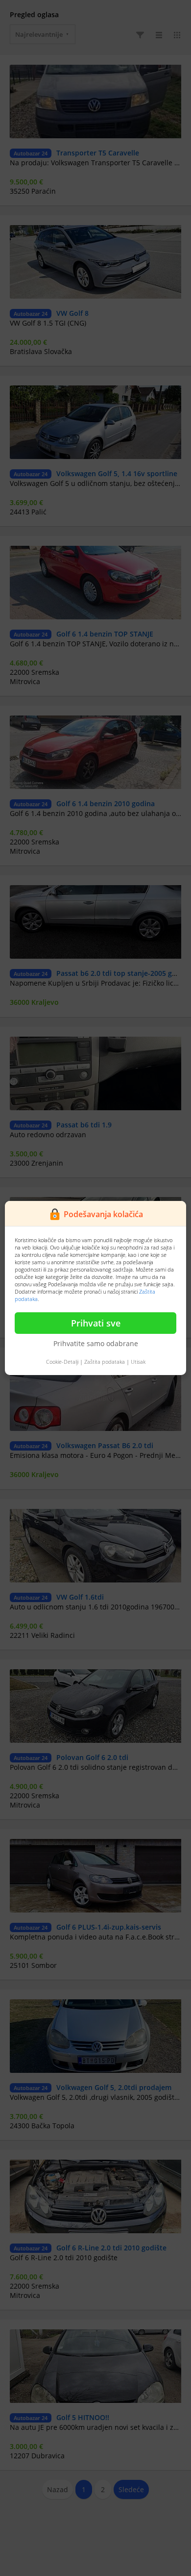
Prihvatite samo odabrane (96, 1343)
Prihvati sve (96, 1323)
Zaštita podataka (105, 1362)
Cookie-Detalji (62, 1362)
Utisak (138, 1362)
